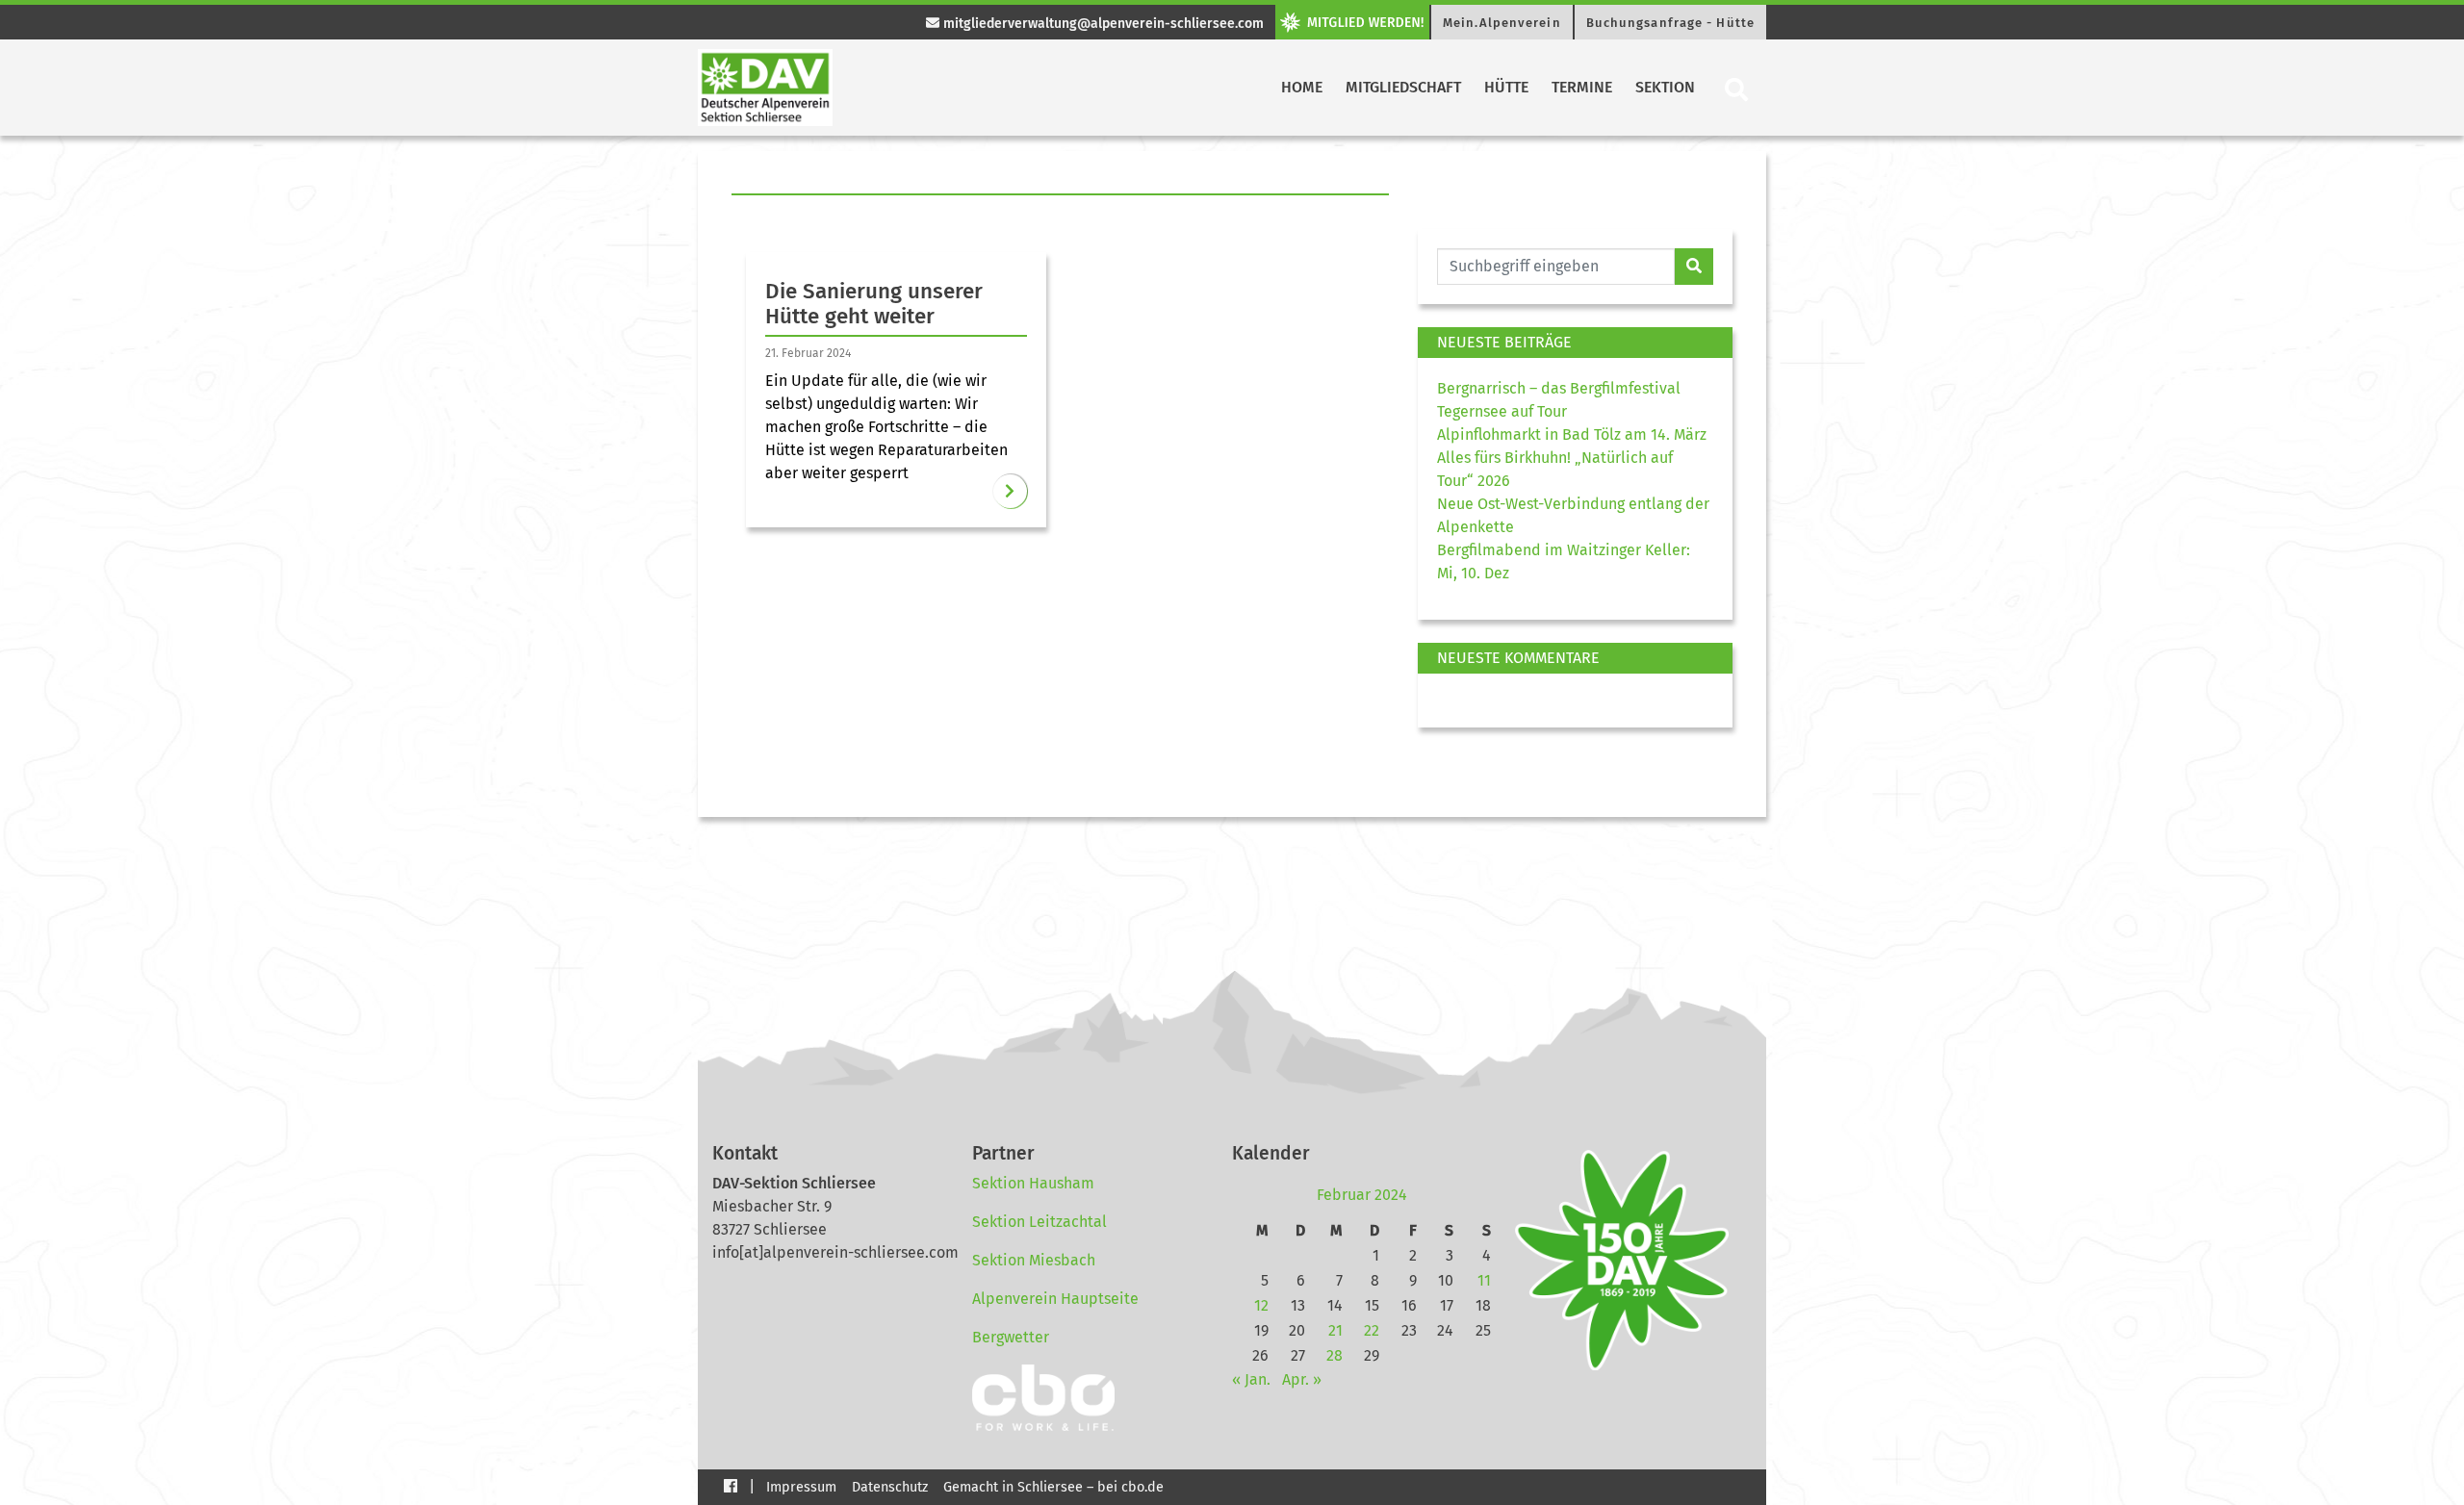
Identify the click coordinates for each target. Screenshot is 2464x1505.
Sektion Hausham (1033, 1183)
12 (1261, 1305)
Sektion (1665, 87)
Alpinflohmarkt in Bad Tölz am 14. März (1572, 434)
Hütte (1506, 87)
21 (1335, 1330)
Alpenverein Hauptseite (1055, 1299)
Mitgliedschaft (1403, 87)
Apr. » (1302, 1379)
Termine (1582, 87)
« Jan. (1251, 1379)
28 (1335, 1355)
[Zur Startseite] (765, 88)
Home (1302, 87)
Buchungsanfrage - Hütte (1670, 23)
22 (1372, 1330)
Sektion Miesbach (1034, 1260)
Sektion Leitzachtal (1039, 1222)
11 (1484, 1280)
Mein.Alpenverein (1502, 23)
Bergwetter (1011, 1337)
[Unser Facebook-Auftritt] (731, 1485)
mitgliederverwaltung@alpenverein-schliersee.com (1102, 24)
